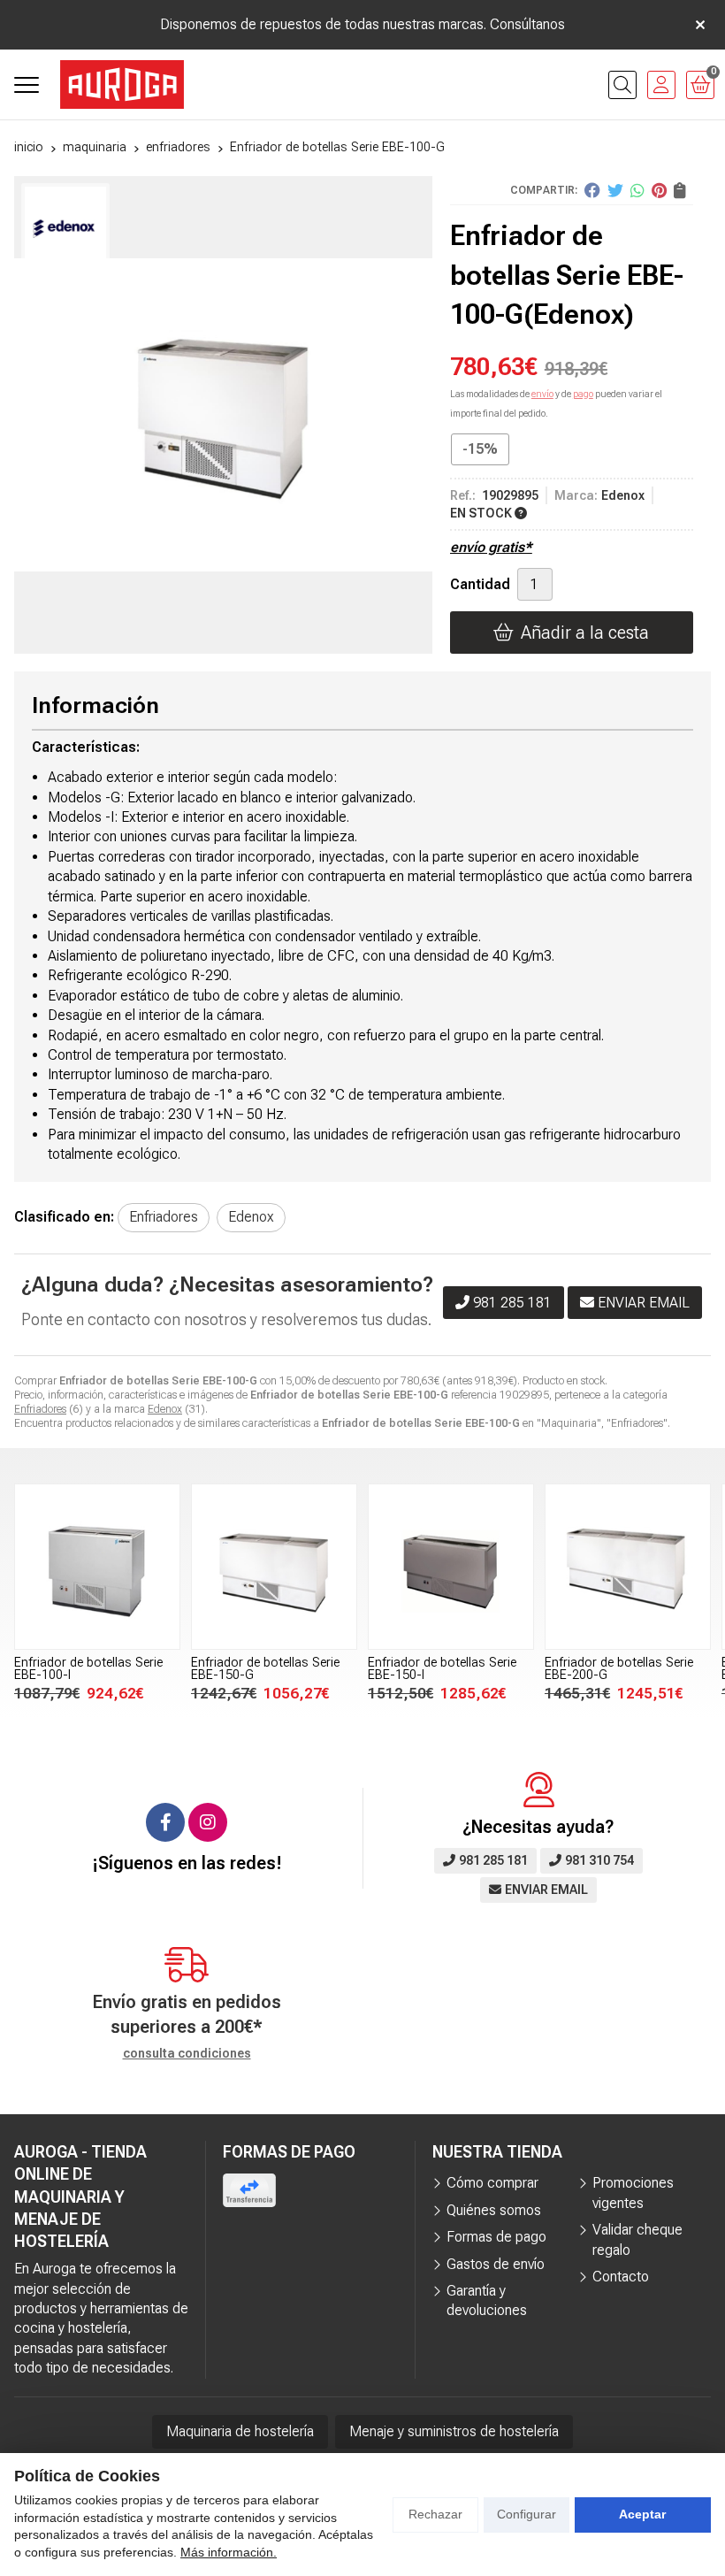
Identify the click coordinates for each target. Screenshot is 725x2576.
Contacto (621, 2277)
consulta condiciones (187, 2053)
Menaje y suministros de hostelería (454, 2431)
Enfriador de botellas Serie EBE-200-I (619, 1669)
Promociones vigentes (633, 2193)
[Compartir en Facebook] (592, 190)
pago (583, 394)
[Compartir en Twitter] (615, 190)
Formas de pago (496, 2237)
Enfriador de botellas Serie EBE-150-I (265, 1669)
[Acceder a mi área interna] (661, 85)
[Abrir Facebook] (165, 1822)
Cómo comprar (492, 2183)
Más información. (229, 2552)
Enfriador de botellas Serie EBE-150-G (88, 1669)
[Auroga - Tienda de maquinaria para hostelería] (122, 84)
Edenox (165, 1409)
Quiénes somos (494, 2210)
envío (542, 394)
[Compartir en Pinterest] (659, 190)
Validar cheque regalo (637, 2239)
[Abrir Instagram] (208, 1822)
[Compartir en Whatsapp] (637, 190)
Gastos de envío (496, 2264)
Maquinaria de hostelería (240, 2431)
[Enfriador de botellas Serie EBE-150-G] (97, 1567)
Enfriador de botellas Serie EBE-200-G (442, 1669)
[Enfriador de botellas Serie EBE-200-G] (451, 1567)
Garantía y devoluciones (487, 2300)
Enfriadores (40, 1409)
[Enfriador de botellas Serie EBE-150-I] (274, 1567)
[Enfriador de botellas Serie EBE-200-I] (628, 1567)
